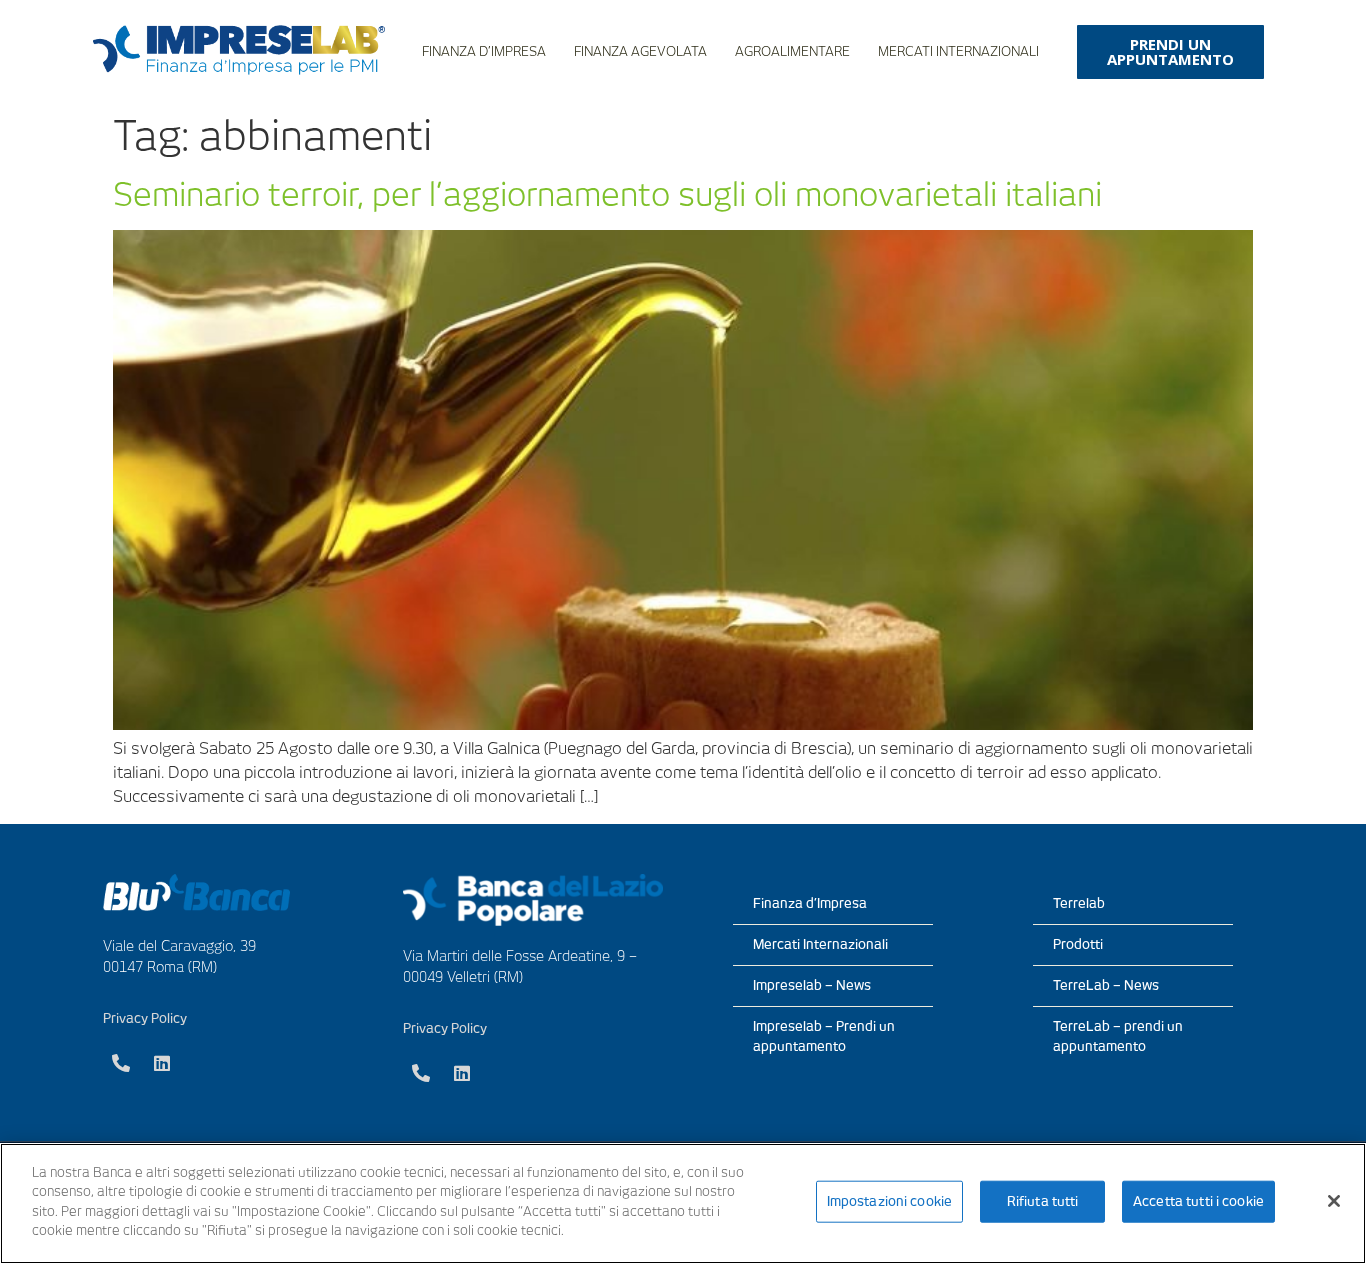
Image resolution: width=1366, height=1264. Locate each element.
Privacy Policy (145, 1018)
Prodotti (1078, 944)
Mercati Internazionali (958, 51)
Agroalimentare (792, 51)
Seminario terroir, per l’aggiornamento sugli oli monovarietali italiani (607, 194)
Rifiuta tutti (1043, 1201)
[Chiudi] (1334, 1201)
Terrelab (1079, 903)
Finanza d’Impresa (484, 51)
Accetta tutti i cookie (1198, 1201)
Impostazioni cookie (889, 1201)
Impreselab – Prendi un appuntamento (824, 1036)
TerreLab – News (1106, 985)
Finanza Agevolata (640, 51)
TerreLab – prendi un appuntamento (1118, 1036)
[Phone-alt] (121, 1063)
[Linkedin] (162, 1063)
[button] (1170, 52)
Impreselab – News (812, 985)
